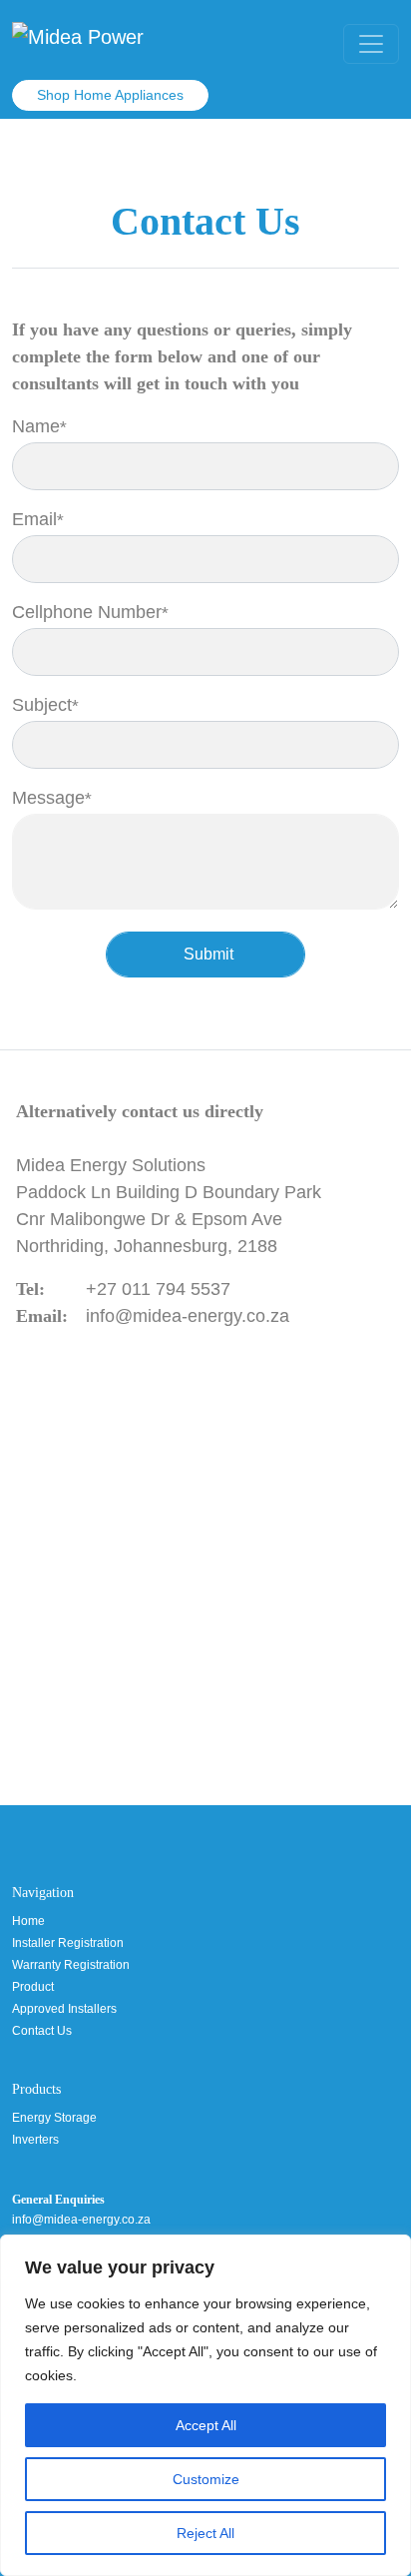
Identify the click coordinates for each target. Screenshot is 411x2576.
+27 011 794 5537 (158, 1289)
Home (28, 1921)
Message (79, 798)
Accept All (206, 2425)
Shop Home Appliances (110, 95)
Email (65, 519)
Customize (206, 2479)
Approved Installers (64, 2009)
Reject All (205, 2533)
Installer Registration (68, 1943)
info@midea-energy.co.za (188, 1316)
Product (33, 1987)
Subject (73, 705)
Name (67, 426)
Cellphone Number (118, 612)
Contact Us (42, 2031)
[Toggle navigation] (371, 44)
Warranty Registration (71, 1965)
